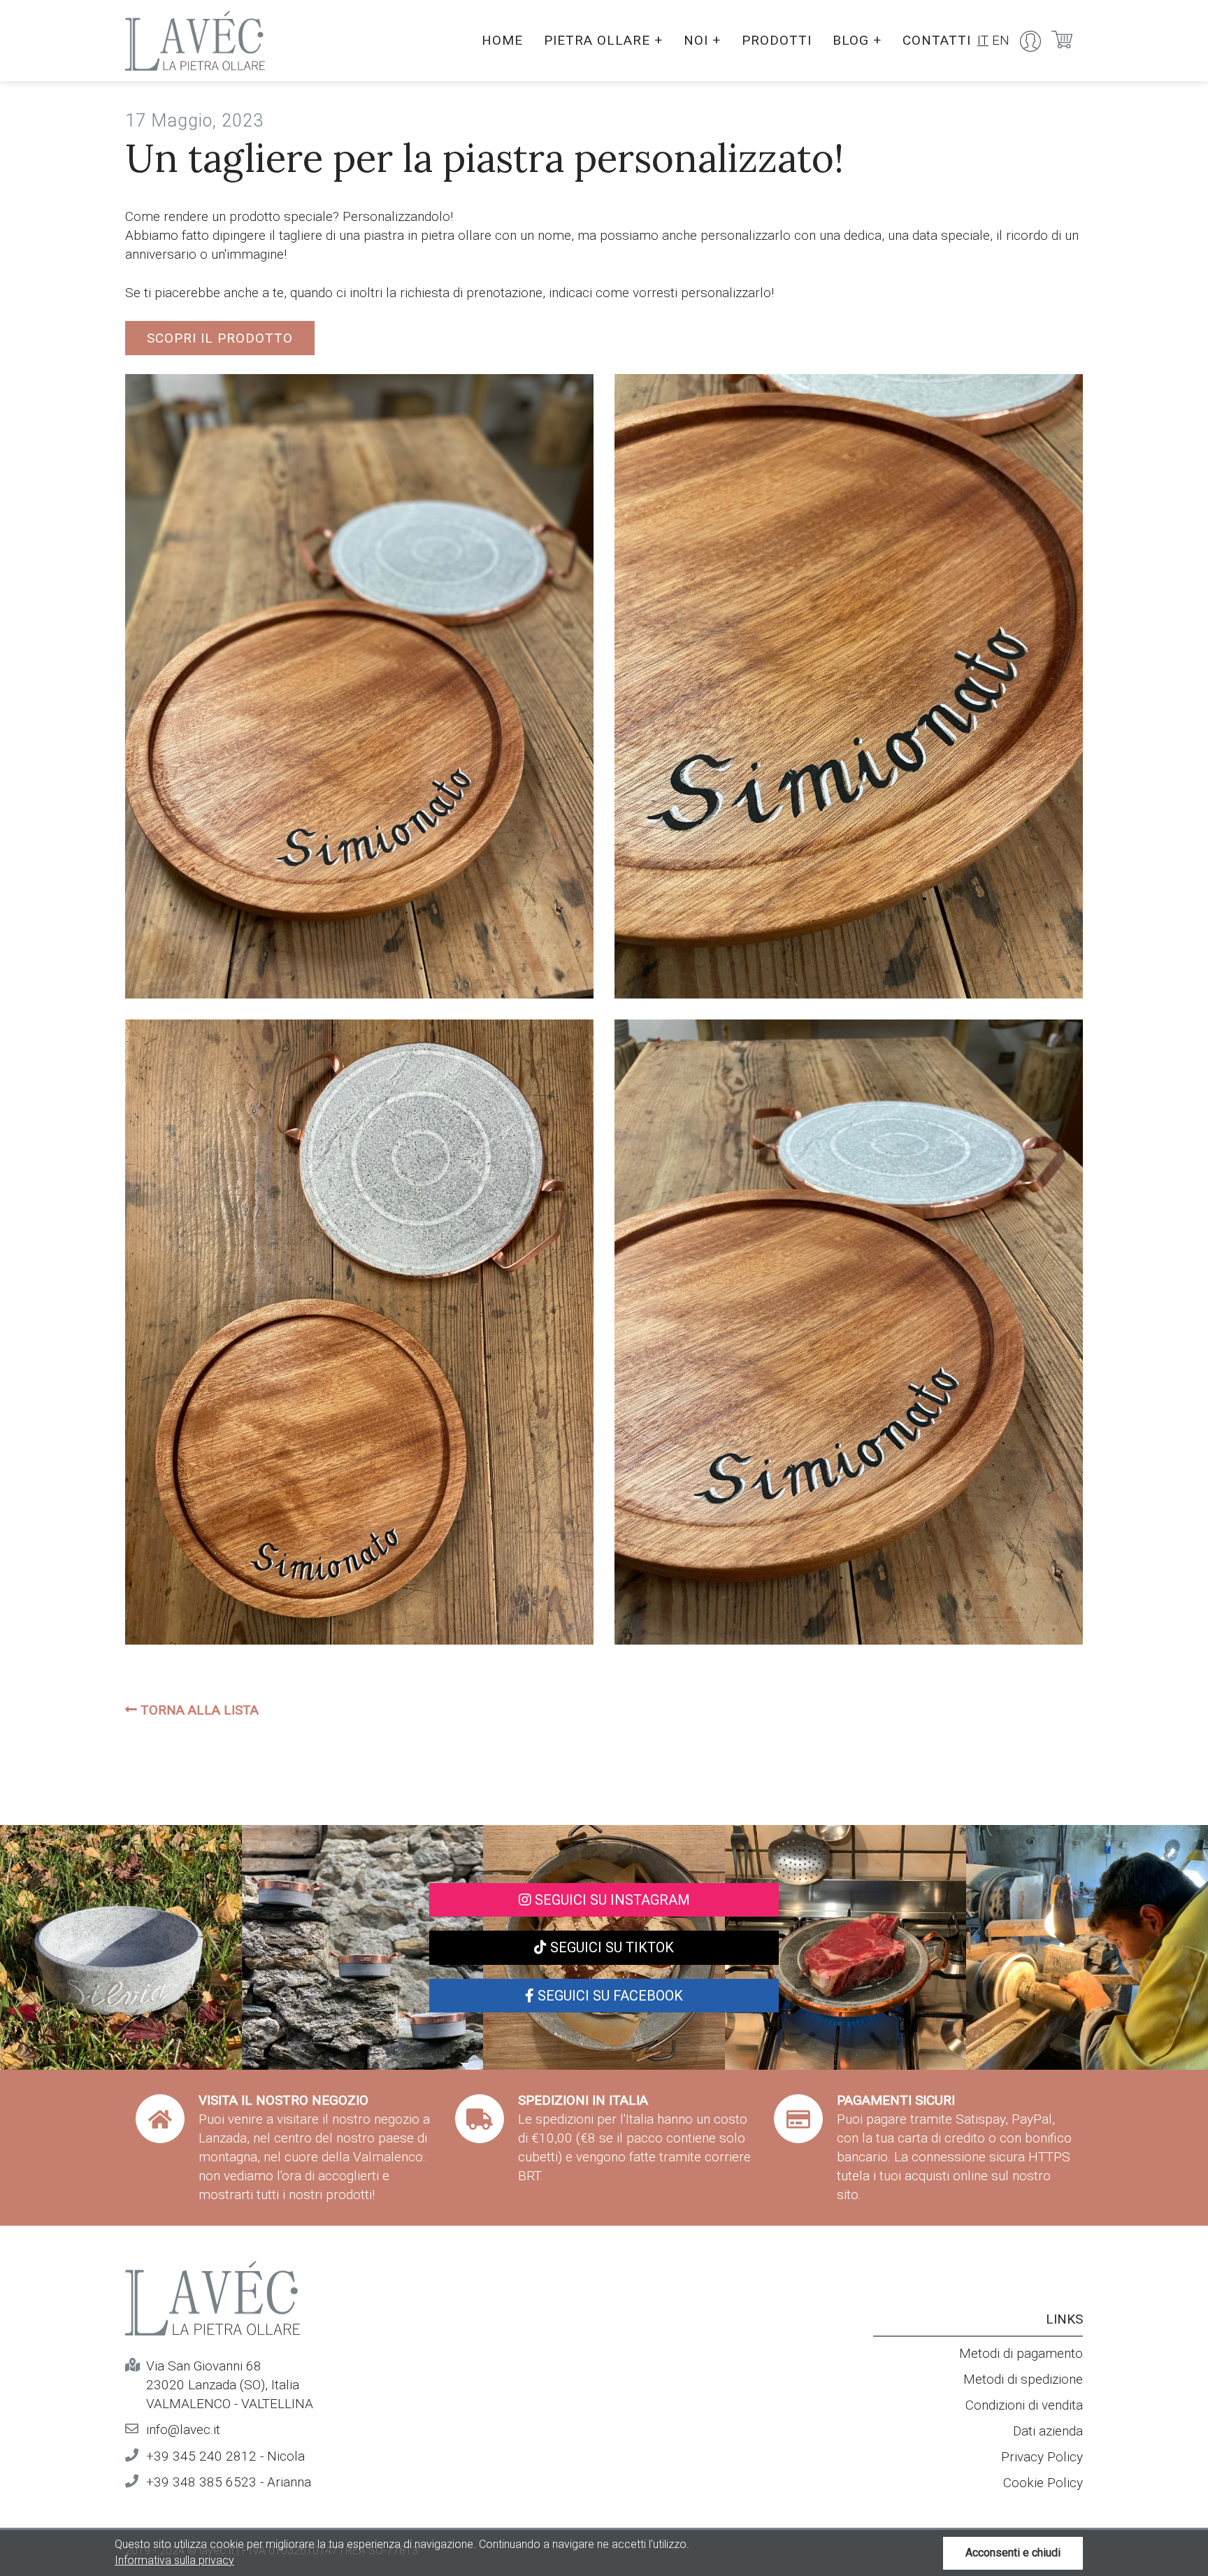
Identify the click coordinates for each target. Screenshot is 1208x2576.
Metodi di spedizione (1023, 2379)
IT (983, 40)
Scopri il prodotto (220, 338)
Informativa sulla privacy (174, 2560)
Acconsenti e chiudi (1013, 2553)
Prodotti (777, 40)
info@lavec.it (183, 2430)
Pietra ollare (603, 40)
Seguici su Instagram (611, 1900)
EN (1001, 40)
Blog (857, 40)
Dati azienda (1048, 2431)
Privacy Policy (1042, 2457)
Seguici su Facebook (609, 1996)
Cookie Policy (1043, 2483)
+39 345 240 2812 (201, 2456)
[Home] (195, 41)
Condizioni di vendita (1024, 2405)
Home (502, 40)
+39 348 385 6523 (201, 2482)
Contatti (937, 40)
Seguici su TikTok (610, 1947)
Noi (702, 40)
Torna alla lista (198, 1710)
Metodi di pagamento (1021, 2353)
